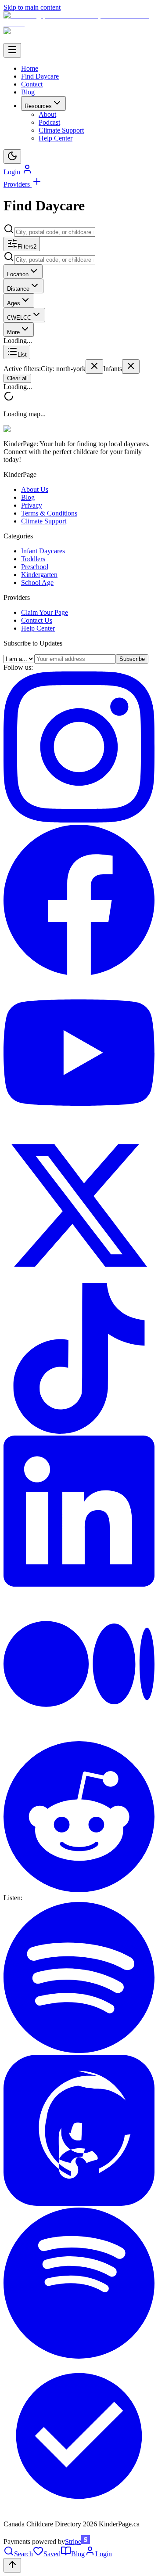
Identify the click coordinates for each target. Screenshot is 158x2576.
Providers (18, 184)
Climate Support (44, 521)
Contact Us (37, 620)
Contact (32, 84)
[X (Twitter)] (79, 1279)
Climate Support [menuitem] (61, 130)
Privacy (32, 505)
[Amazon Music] (79, 2356)
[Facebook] (79, 973)
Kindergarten (39, 575)
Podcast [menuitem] (49, 122)
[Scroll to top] (12, 2565)
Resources (38, 106)
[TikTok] (79, 1431)
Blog (28, 92)
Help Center (38, 628)
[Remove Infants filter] (131, 366)
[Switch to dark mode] (12, 157)
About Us (35, 489)
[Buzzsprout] (79, 2509)
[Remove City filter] (94, 366)
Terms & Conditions (49, 513)
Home (30, 68)
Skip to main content (32, 7)
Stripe (73, 2542)
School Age (37, 583)
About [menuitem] (47, 114)
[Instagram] (79, 820)
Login (13, 172)
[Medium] (79, 1737)
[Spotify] (79, 2051)
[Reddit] (79, 1890)
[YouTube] (79, 1126)
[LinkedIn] (79, 1584)
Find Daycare (40, 76)
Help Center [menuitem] (56, 138)
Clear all (17, 378)
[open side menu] (12, 50)
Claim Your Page (45, 612)
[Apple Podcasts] (79, 2203)
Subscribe (132, 659)
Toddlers (33, 559)
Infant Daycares (43, 551)
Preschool (35, 567)
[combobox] (55, 232)
